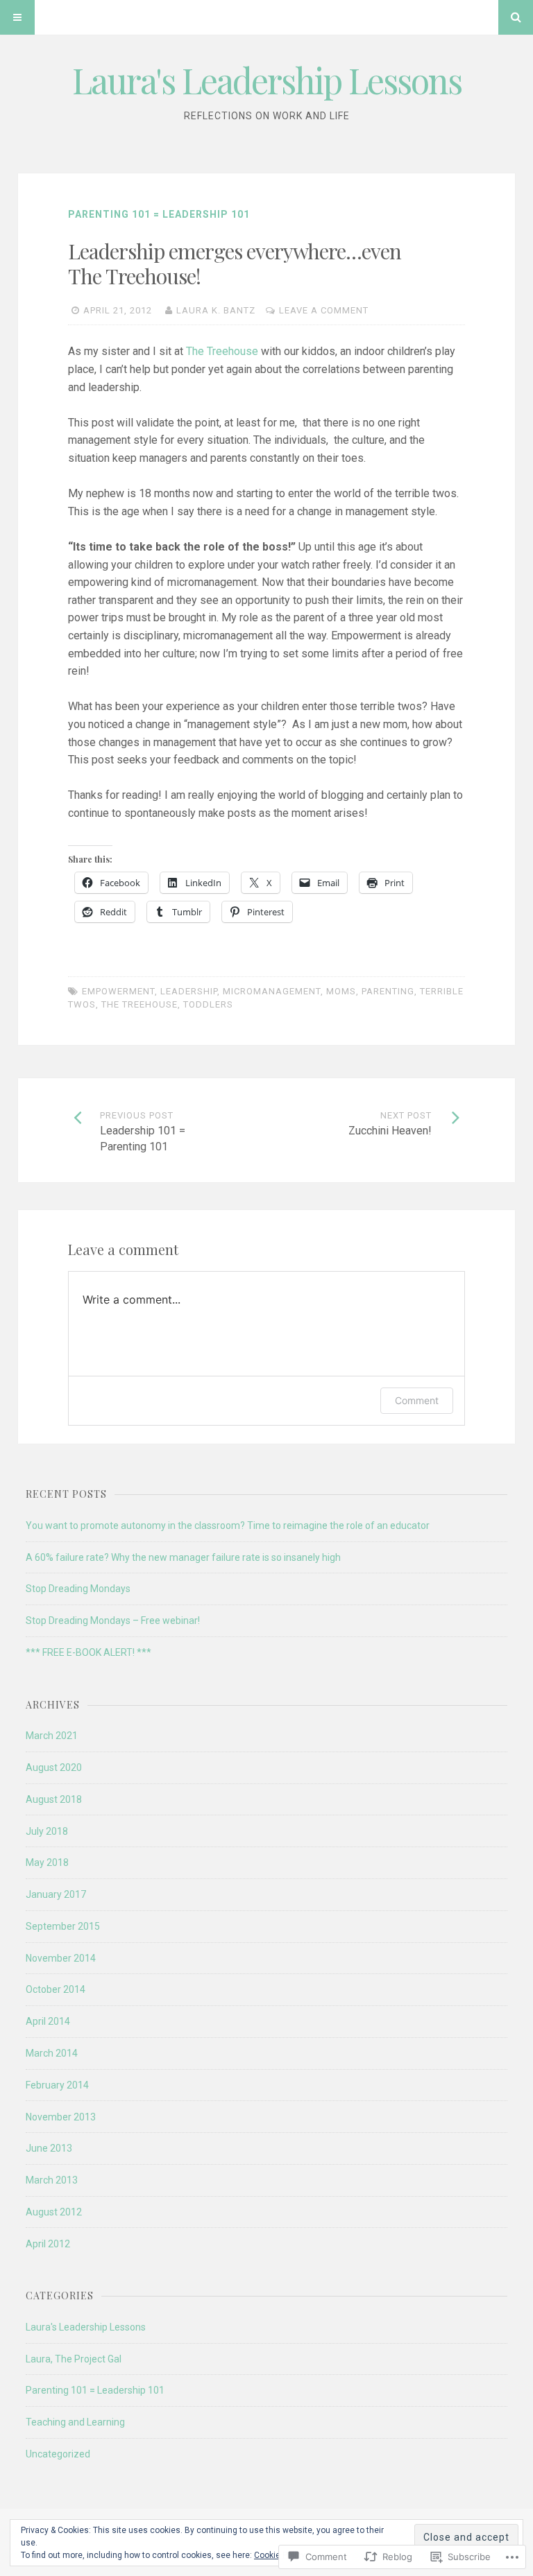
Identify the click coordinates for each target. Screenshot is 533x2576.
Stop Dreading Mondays (78, 1589)
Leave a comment (324, 310)
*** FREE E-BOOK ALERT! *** (88, 1652)
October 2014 (56, 1989)
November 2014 (61, 1958)
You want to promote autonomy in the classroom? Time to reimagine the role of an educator (228, 1525)
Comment (417, 1400)
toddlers (208, 1004)
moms (341, 991)
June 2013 (49, 2148)
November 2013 (61, 2117)
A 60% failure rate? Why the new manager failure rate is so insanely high (183, 1557)
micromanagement (272, 991)
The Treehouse (221, 351)
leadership (189, 991)
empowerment (118, 991)
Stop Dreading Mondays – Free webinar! (113, 1620)
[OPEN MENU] (17, 17)
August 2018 (54, 1799)
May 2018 (47, 1862)
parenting (388, 991)
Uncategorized (58, 2454)
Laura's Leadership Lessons (267, 80)
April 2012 (48, 2244)
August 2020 (54, 1767)
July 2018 (47, 1831)
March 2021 (52, 1736)
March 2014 (52, 2053)
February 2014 (57, 2085)
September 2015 (63, 1926)
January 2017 (56, 1894)
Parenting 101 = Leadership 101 (159, 214)
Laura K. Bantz (216, 310)
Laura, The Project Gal (74, 2359)
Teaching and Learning (75, 2422)
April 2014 (48, 2021)
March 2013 (52, 2180)
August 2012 (54, 2212)
